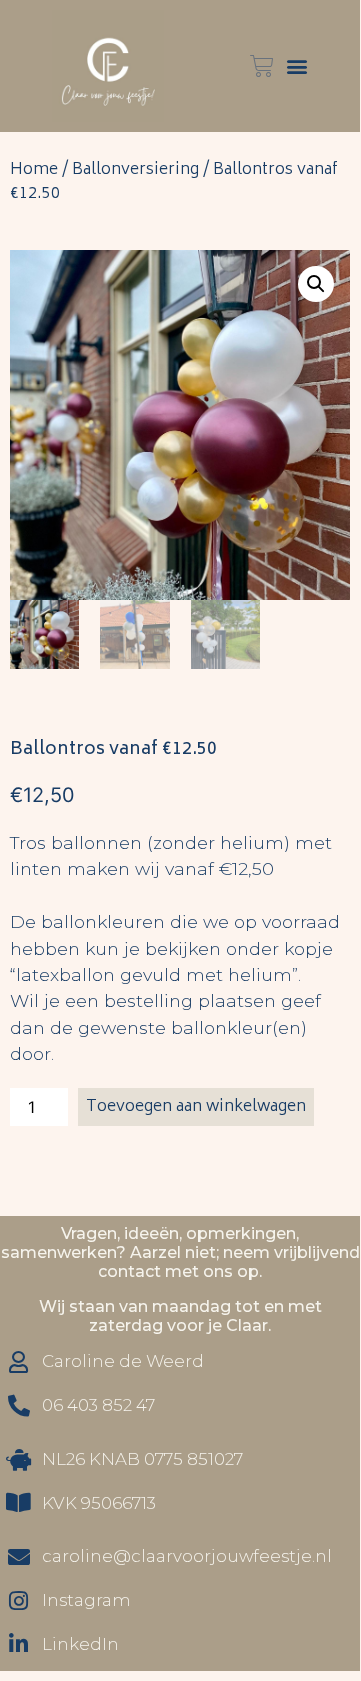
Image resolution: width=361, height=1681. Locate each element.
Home (34, 170)
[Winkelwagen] (262, 66)
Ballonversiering (135, 170)
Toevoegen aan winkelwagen (196, 1107)
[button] (296, 66)
